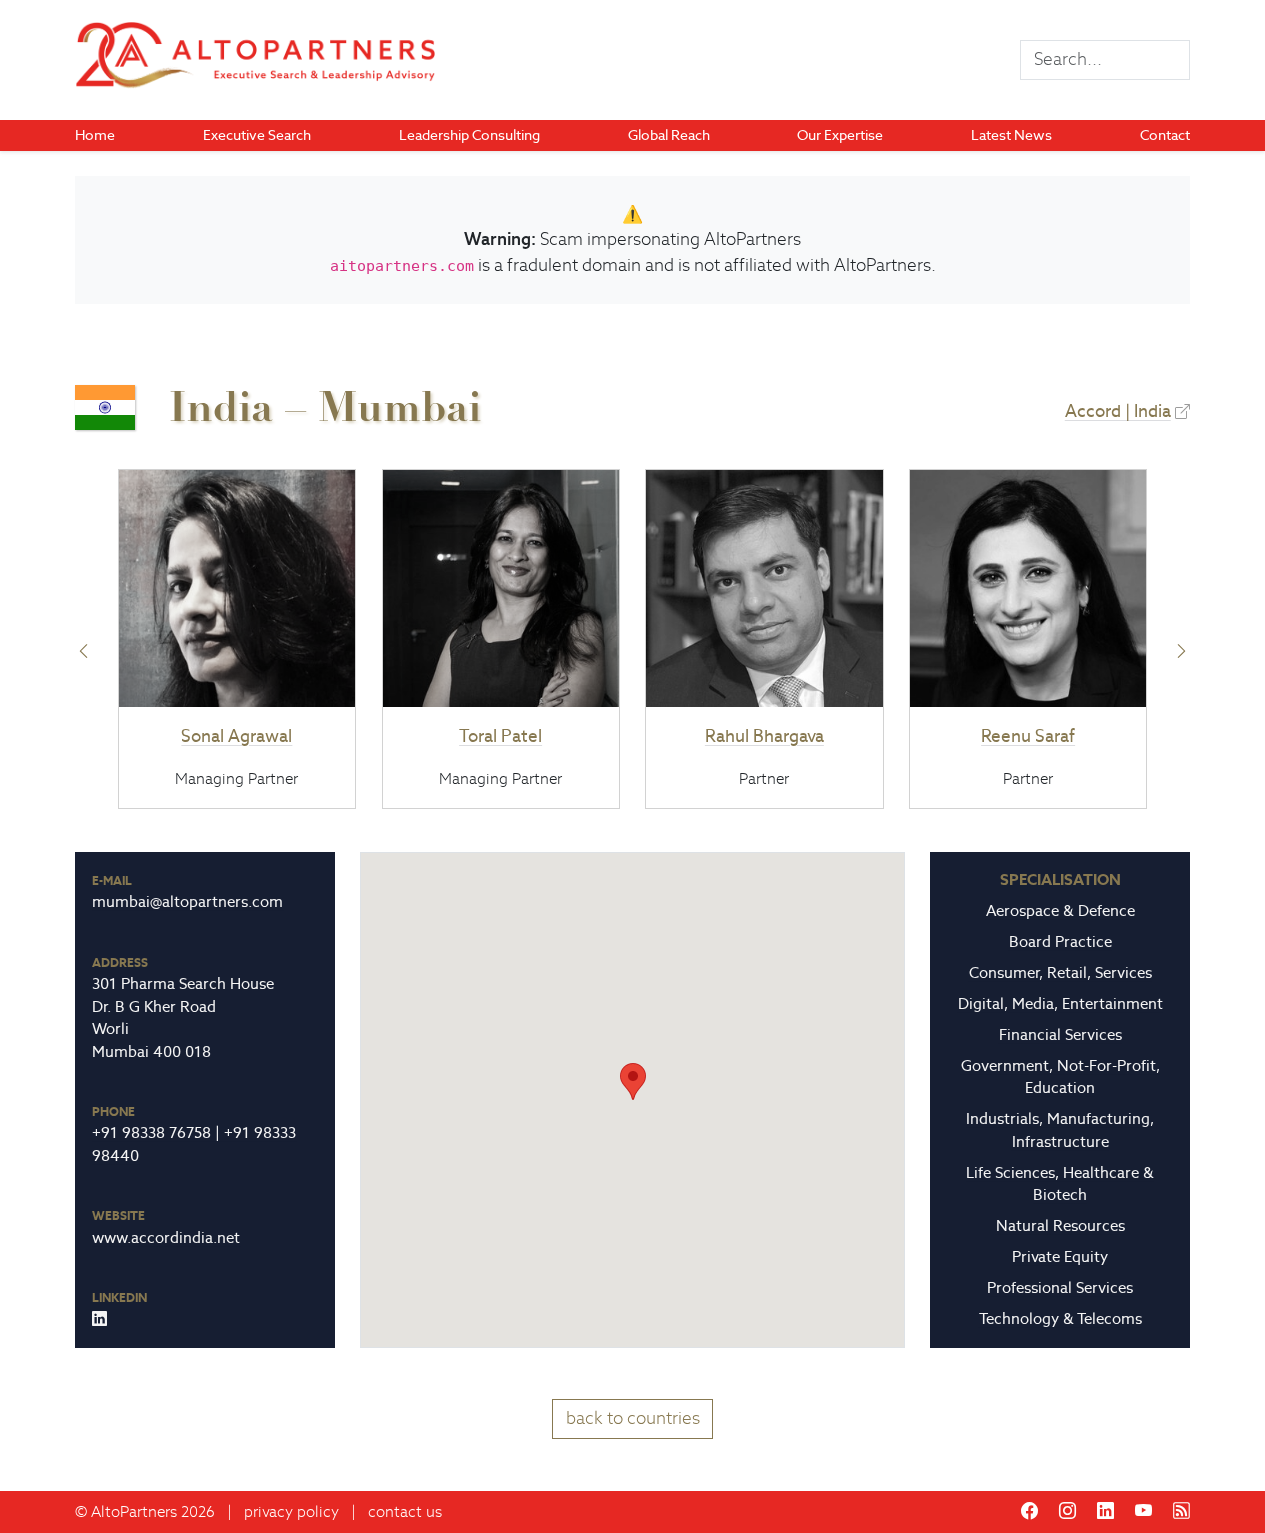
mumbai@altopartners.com (187, 901)
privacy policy (291, 1511)
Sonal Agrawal (236, 736)
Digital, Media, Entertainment (1060, 1003)
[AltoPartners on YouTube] (1143, 1511)
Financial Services (1060, 1034)
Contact (1165, 135)
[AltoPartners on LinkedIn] (1105, 1511)
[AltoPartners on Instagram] (1067, 1511)
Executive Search (257, 135)
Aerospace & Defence (1060, 910)
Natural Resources (1060, 1225)
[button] (83, 651)
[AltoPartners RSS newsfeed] (1181, 1511)
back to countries (633, 1418)
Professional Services (1060, 1287)
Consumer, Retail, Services (1060, 972)
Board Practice (1060, 941)
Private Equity (1060, 1256)
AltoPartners (134, 1511)
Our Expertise (840, 135)
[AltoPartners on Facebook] (1029, 1511)
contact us (405, 1511)
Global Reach (669, 135)
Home (95, 135)
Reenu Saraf (1028, 736)
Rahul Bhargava (764, 736)
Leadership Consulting (469, 135)
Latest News (1011, 135)
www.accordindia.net (166, 1237)
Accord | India (1118, 411)
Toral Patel (500, 736)
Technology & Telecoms (1060, 1318)
